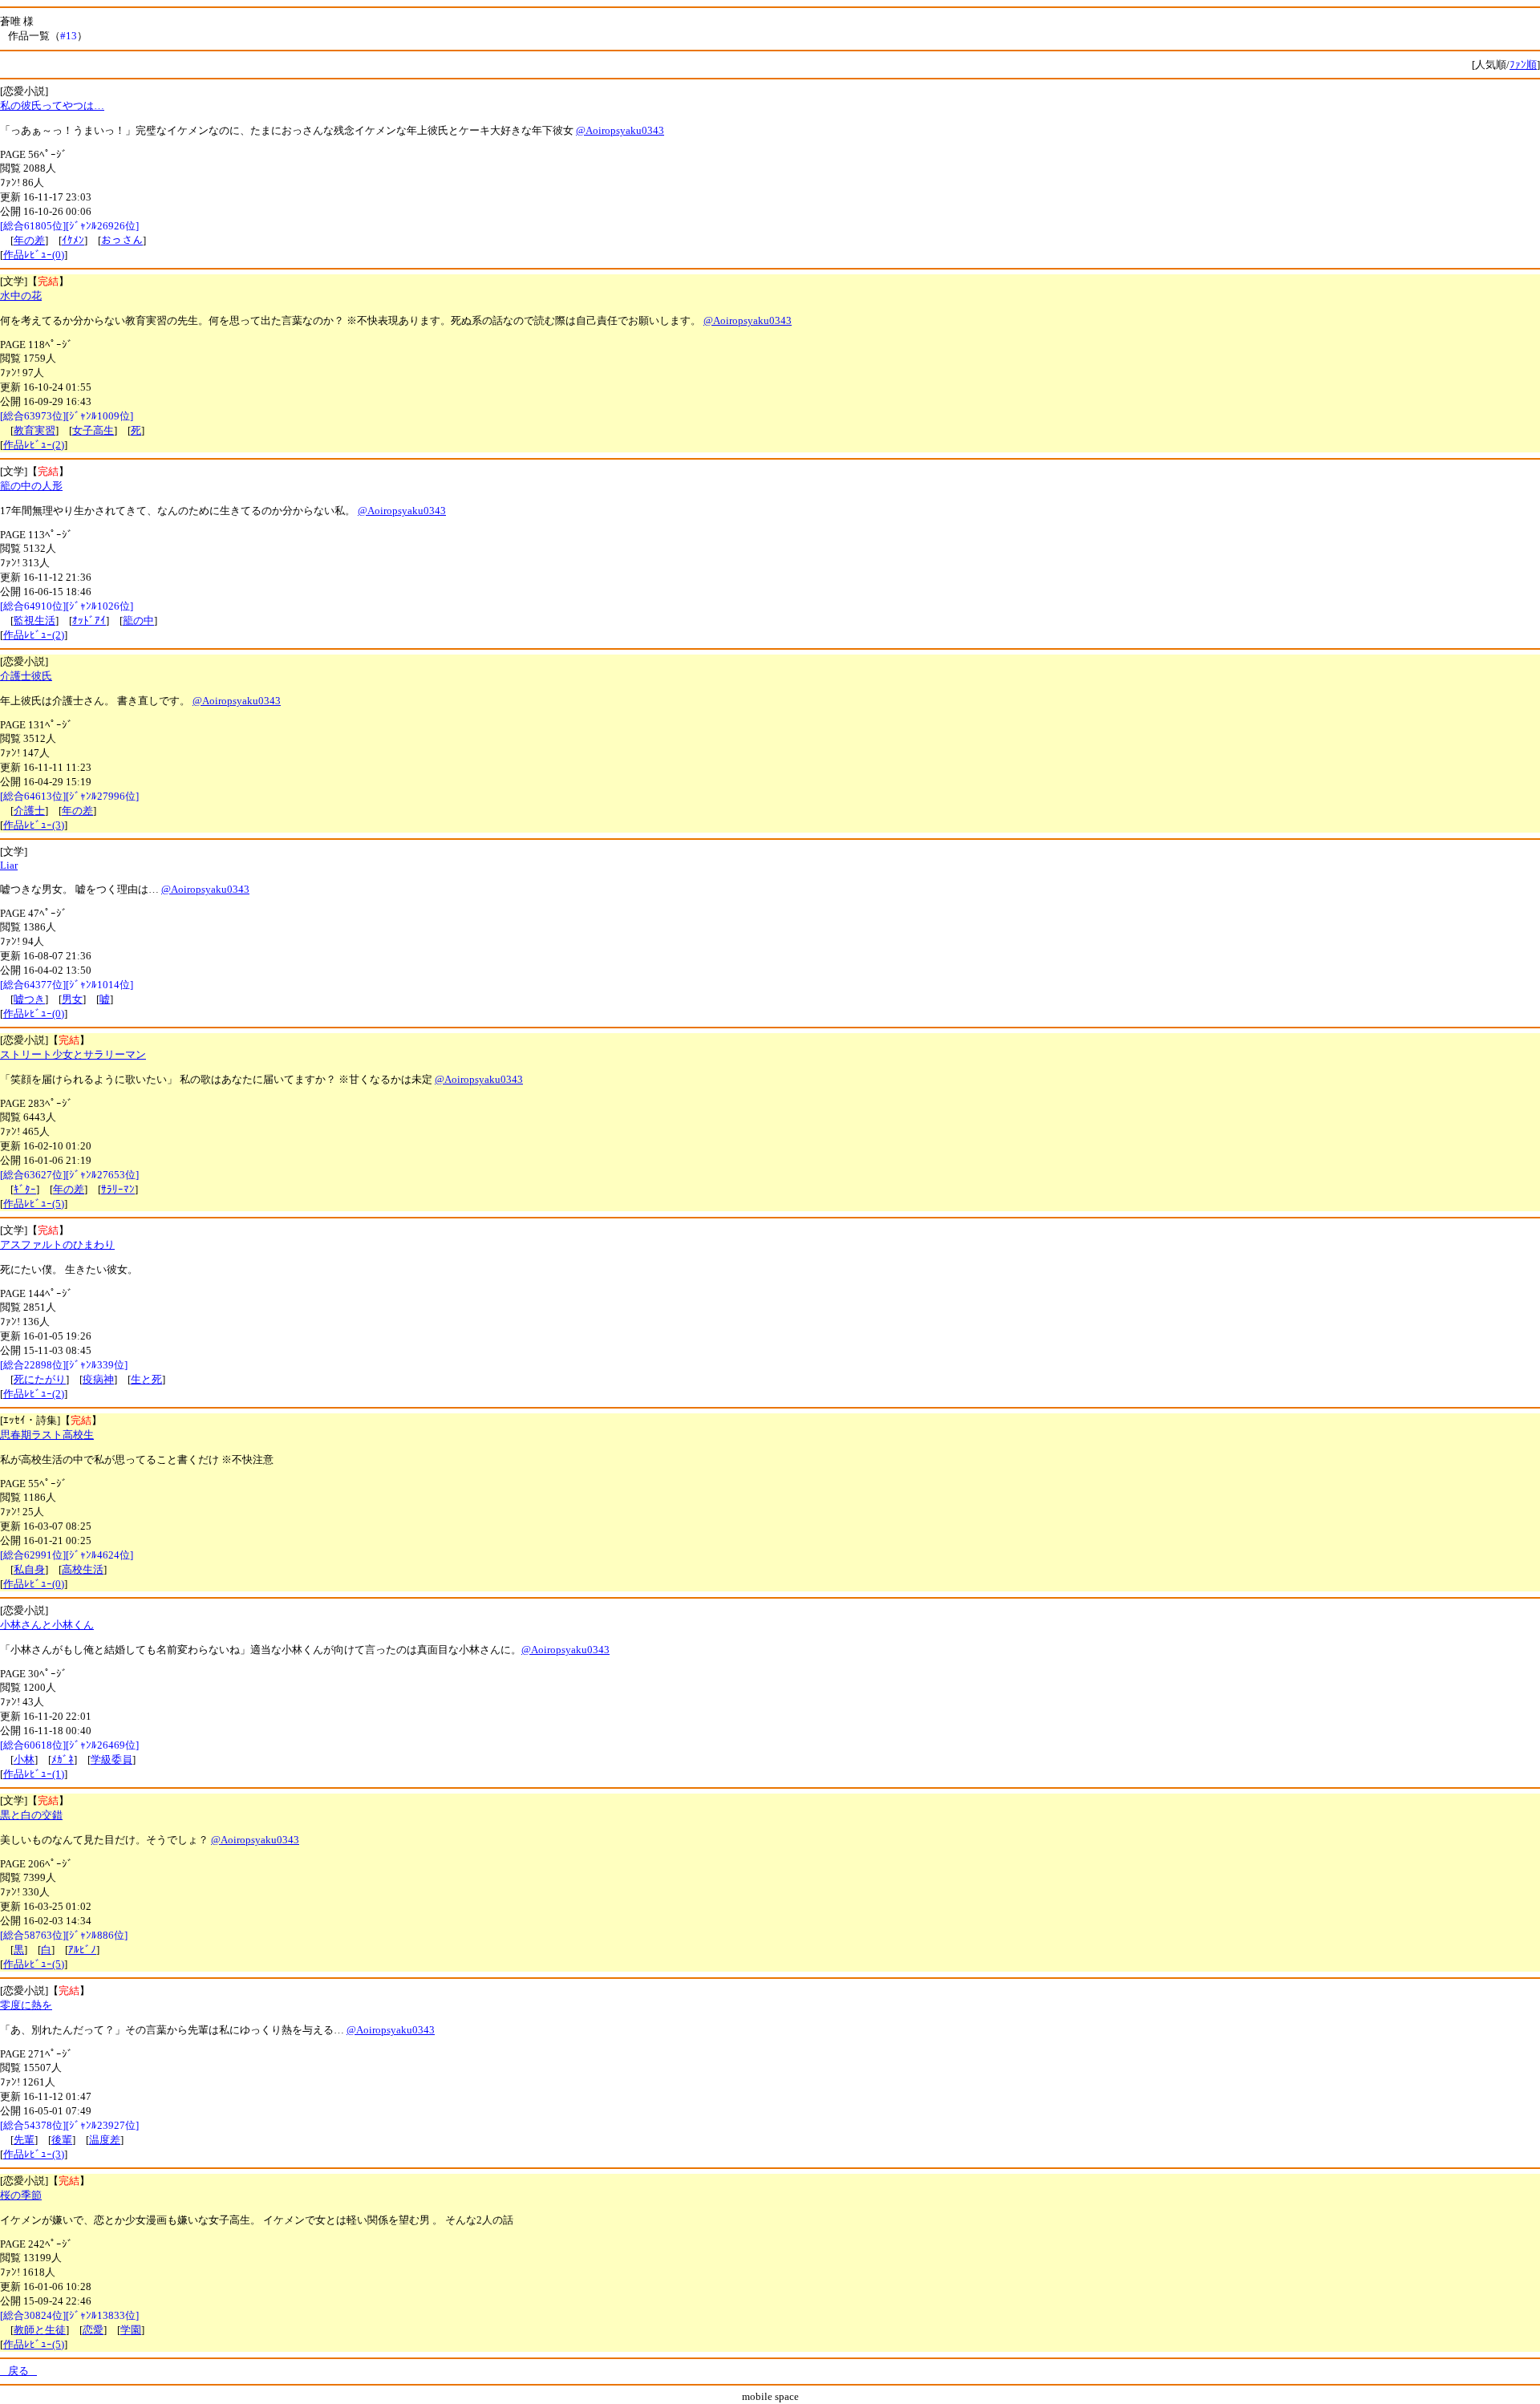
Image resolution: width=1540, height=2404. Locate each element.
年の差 (29, 240)
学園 (131, 2330)
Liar (9, 865)
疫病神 (98, 1379)
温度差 (105, 2140)
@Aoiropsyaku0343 (620, 130)
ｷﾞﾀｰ (25, 1189)
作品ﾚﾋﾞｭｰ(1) (34, 1774)
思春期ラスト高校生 (47, 1435)
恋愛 (93, 2330)
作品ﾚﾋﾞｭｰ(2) (34, 445)
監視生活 (34, 620)
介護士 (29, 811)
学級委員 (111, 1759)
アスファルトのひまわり (57, 1245)
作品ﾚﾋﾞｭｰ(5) (34, 1204)
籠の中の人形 (31, 486)
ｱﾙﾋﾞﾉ (82, 1950)
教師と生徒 (40, 2330)
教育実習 (34, 430)
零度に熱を (26, 2005)
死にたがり (40, 1379)
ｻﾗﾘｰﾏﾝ (118, 1189)
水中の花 (21, 296)
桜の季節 (21, 2195)
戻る (18, 2371)
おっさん (122, 240)
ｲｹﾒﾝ (73, 240)
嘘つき (29, 999)
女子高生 (93, 430)
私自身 (29, 1569)
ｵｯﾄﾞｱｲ (89, 620)
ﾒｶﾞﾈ (63, 1759)
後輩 (62, 2140)
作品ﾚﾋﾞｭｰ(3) (34, 825)
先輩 (24, 2140)
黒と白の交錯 (31, 1815)
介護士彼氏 (26, 676)
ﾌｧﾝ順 (1523, 65)
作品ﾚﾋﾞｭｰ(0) (34, 255)
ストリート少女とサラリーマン (73, 1054)
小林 (24, 1759)
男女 (72, 999)
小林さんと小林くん (47, 1625)
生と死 (146, 1379)
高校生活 (83, 1569)
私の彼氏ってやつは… (52, 105)
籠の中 (138, 620)
